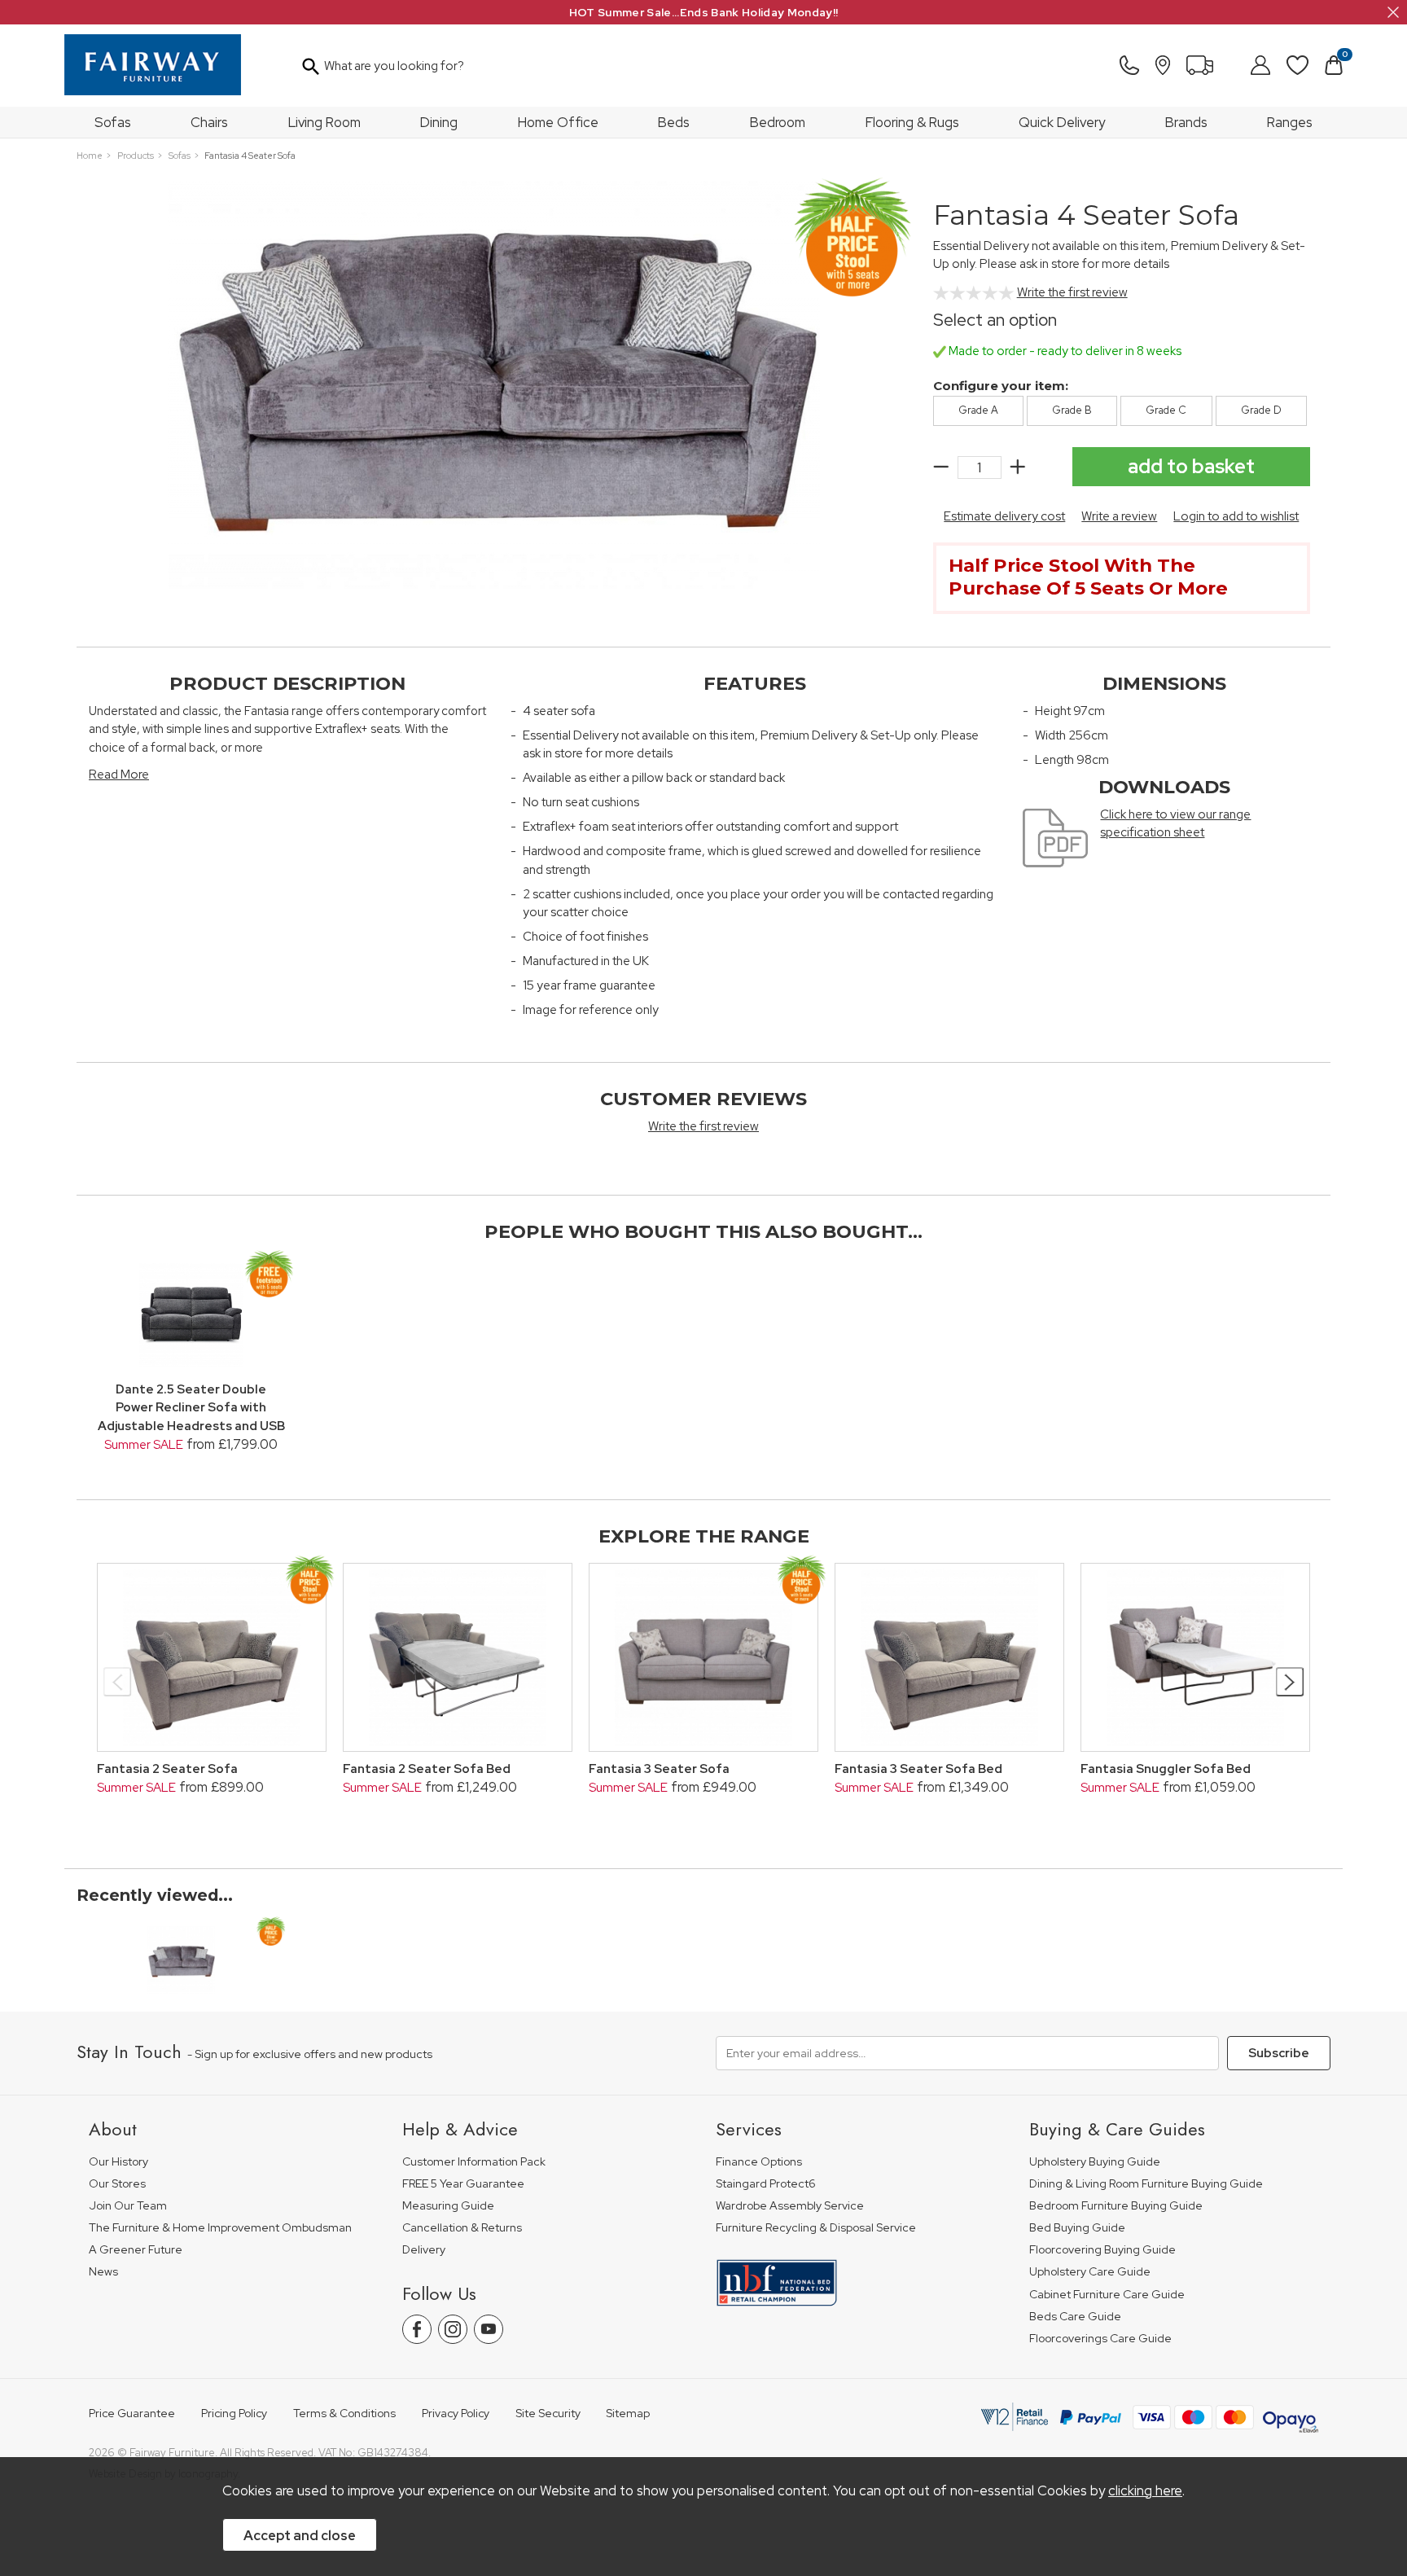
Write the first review (1072, 292)
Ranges (1290, 122)
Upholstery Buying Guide (1095, 2162)
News (103, 2272)
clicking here (1145, 2490)
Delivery (424, 2250)
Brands (1186, 122)
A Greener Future (136, 2250)
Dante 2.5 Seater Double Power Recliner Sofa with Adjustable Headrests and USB (191, 1408)
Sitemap (628, 2414)
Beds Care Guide (1075, 2317)
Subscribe (1279, 2053)
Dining (439, 122)
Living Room (324, 122)
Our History (118, 2162)
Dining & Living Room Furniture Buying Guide (1146, 2184)
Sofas (113, 122)
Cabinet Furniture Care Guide (1107, 2295)
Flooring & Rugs (912, 122)
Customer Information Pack (474, 2162)
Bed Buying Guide (1077, 2228)
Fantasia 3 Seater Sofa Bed (918, 1769)
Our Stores (117, 2184)
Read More (119, 775)
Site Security (548, 2414)
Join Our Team (128, 2206)
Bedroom (778, 122)
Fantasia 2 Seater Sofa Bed (427, 1769)
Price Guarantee (132, 2414)
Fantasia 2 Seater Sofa (167, 1769)
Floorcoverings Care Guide (1100, 2339)
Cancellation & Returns (462, 2228)
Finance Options (759, 2162)
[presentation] (118, 1682)
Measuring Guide (448, 2206)
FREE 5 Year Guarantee (463, 2184)
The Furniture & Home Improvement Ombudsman (220, 2228)
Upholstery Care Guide (1090, 2272)
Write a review (1119, 516)
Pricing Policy (234, 2414)
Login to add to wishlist (1236, 516)
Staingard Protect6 (766, 2184)
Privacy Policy (456, 2414)
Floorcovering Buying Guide (1102, 2250)
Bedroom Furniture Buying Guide (1116, 2206)
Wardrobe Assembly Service (790, 2206)
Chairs (209, 122)
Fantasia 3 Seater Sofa (659, 1769)
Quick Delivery (1062, 122)
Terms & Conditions (344, 2414)
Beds (674, 122)
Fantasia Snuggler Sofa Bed (1166, 1769)
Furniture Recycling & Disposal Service (816, 2228)
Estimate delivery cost (1004, 516)
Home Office (558, 122)
